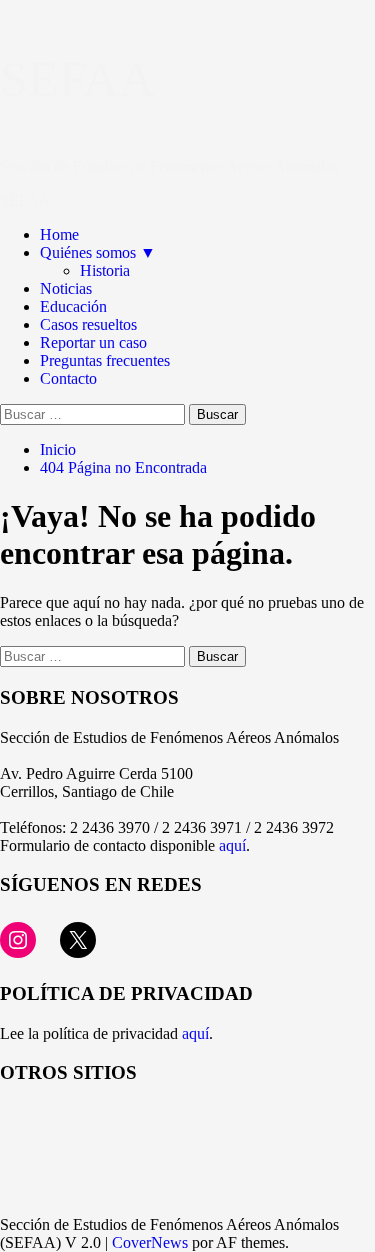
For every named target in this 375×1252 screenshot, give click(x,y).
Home (59, 234)
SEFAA (77, 79)
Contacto (68, 378)
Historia (105, 270)
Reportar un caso (93, 342)
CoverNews (150, 1242)
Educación (73, 306)
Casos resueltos (88, 324)
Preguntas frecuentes (105, 360)
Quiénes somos (98, 252)
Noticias (66, 288)
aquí (232, 845)
